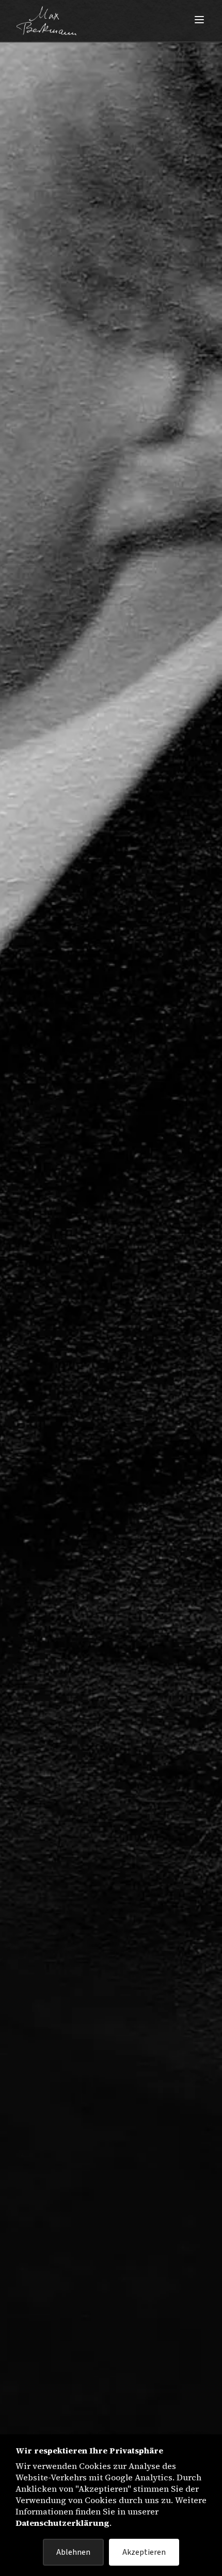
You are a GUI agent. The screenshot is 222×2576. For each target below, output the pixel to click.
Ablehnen (73, 2552)
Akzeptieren (144, 2552)
